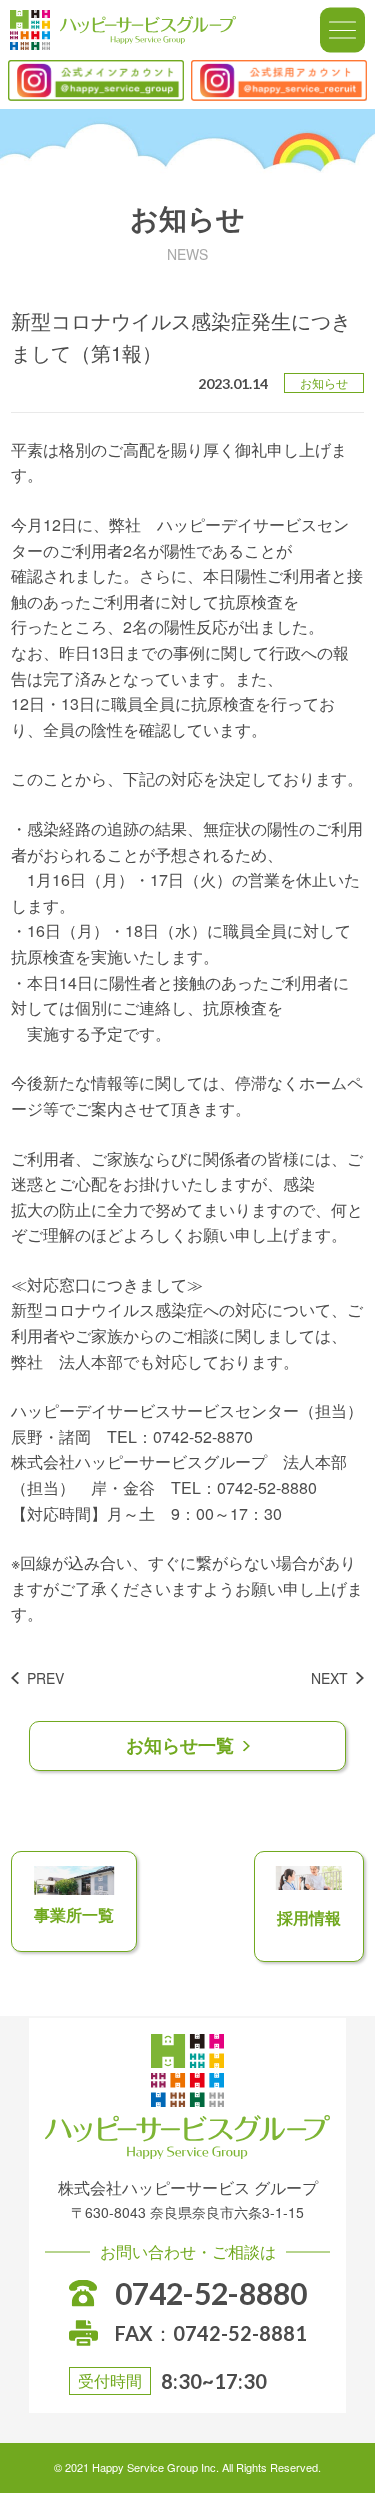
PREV (45, 1678)
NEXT (329, 1678)
